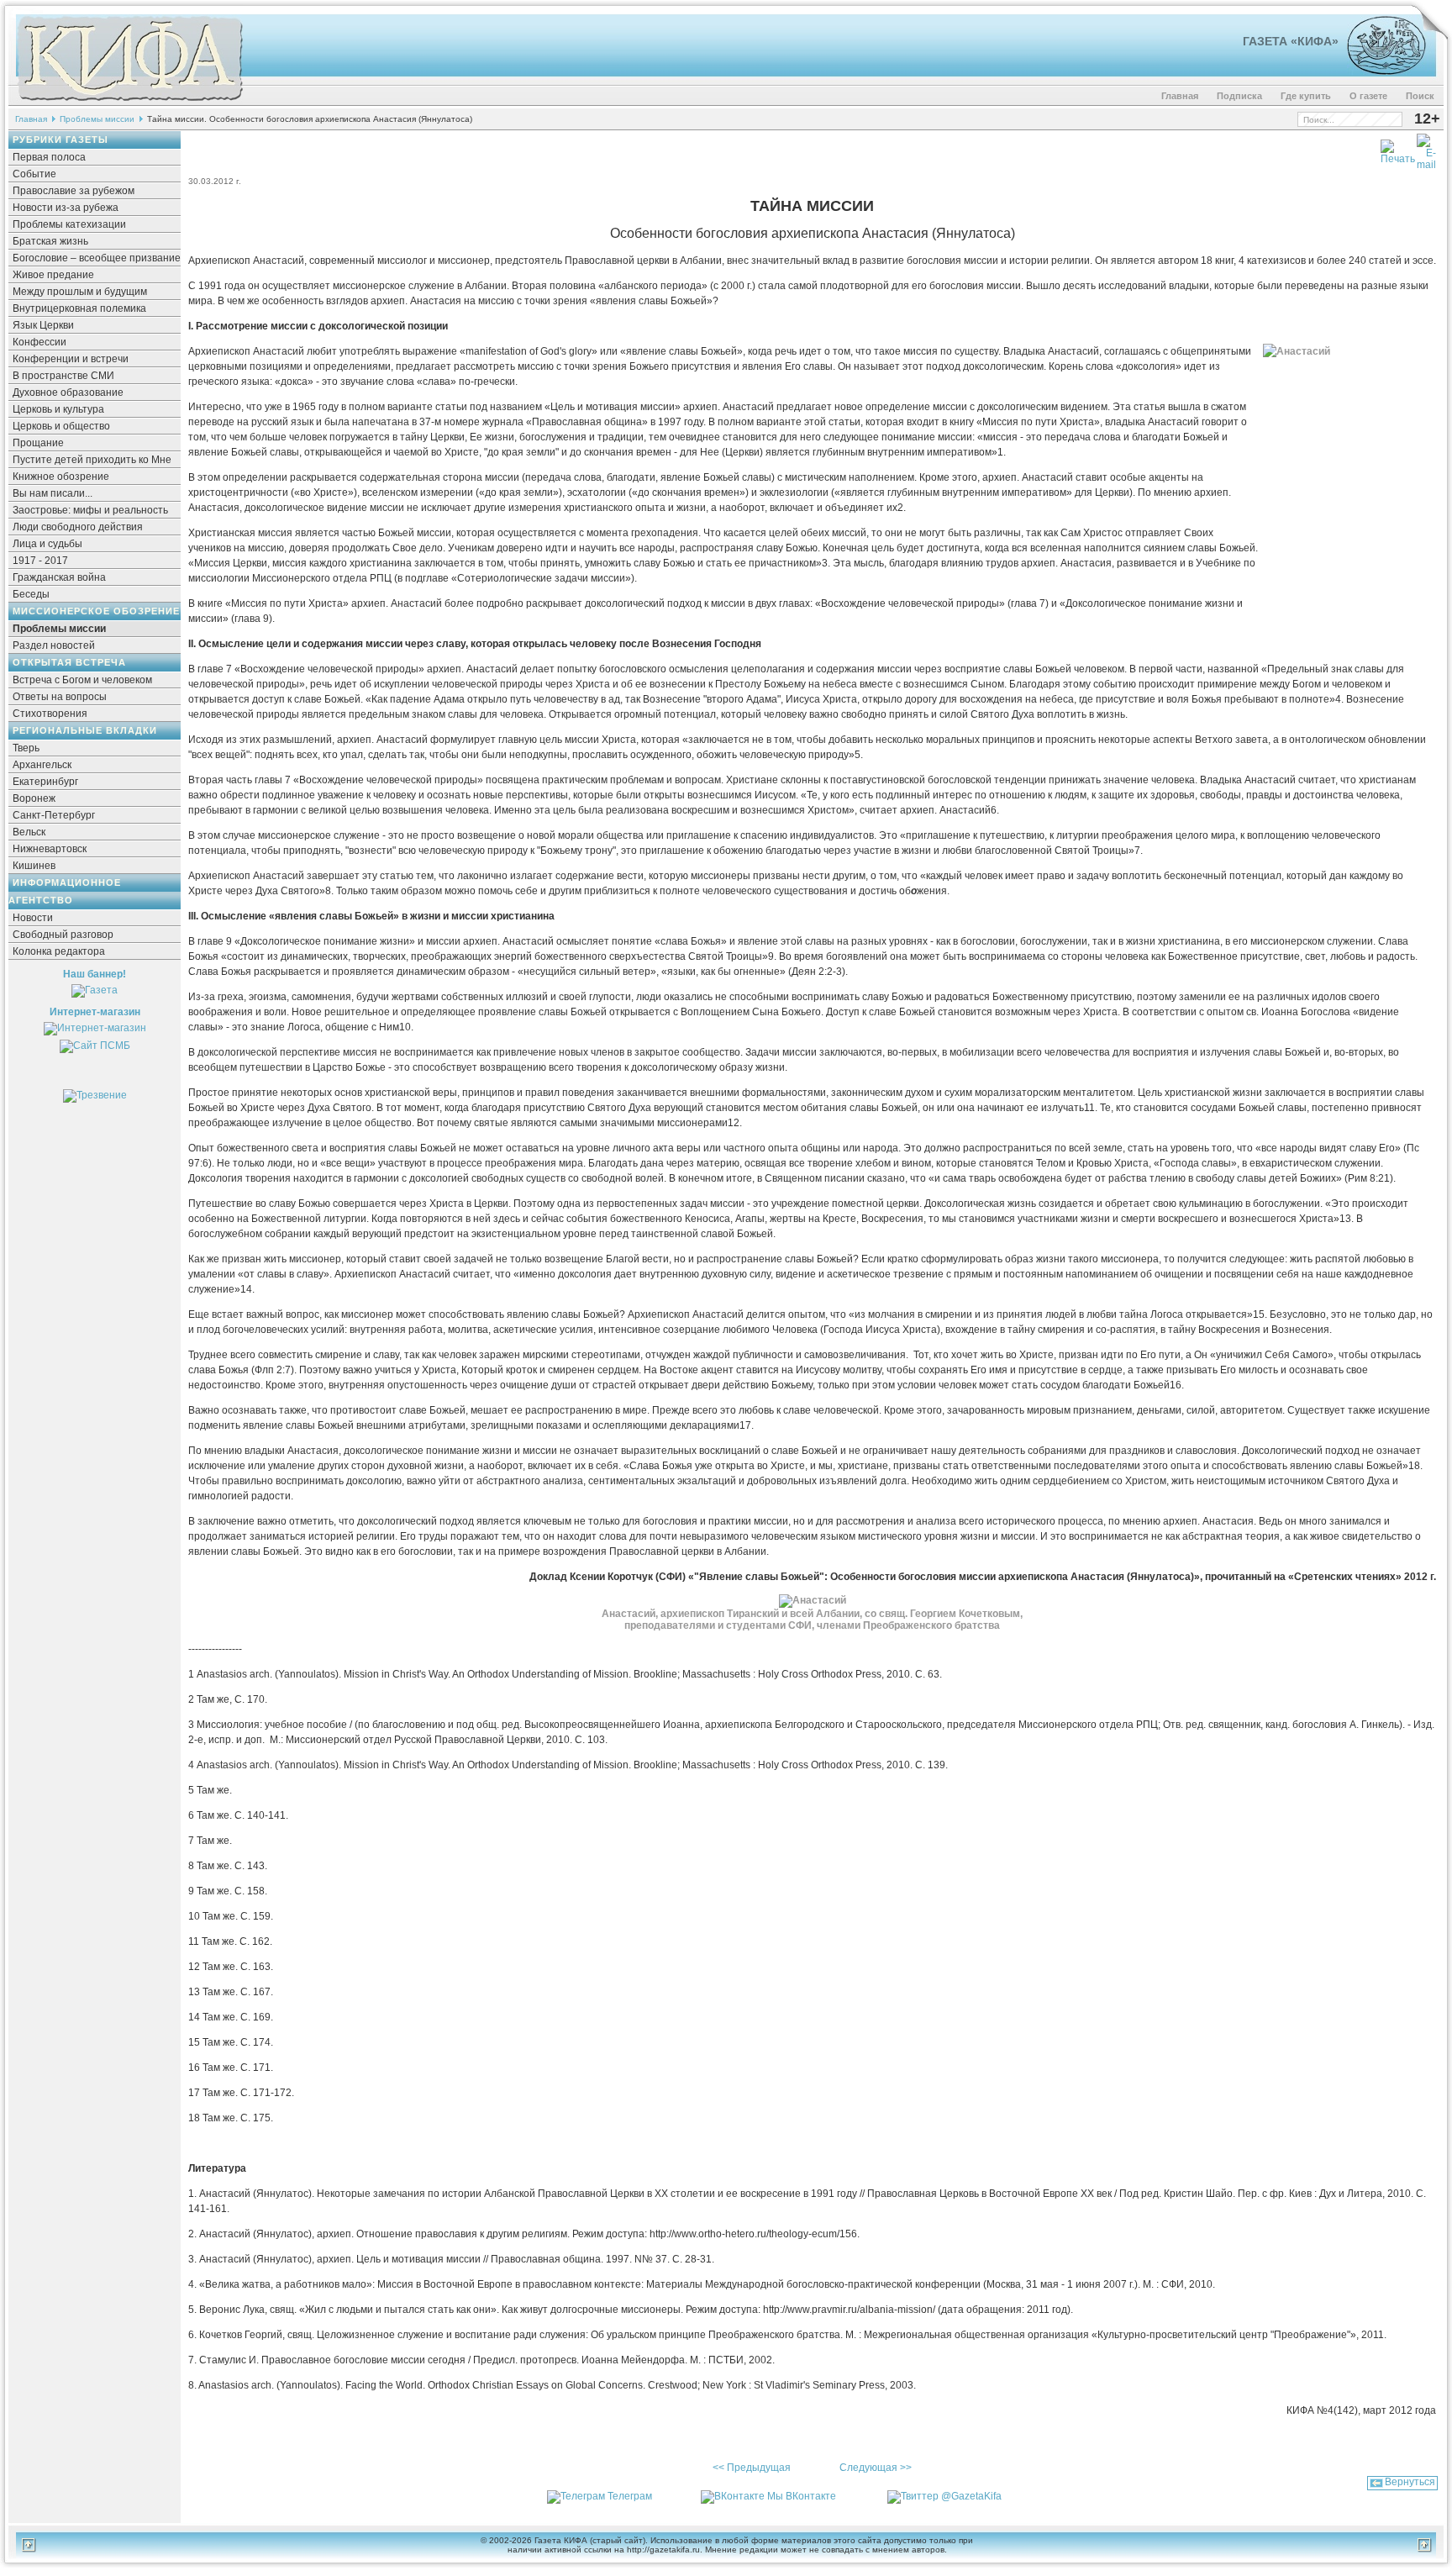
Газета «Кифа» (1291, 41)
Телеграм (630, 2496)
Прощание (38, 443)
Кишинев (34, 866)
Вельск (29, 832)
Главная (1180, 96)
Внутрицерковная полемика (79, 308)
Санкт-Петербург (54, 815)
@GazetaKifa (971, 2496)
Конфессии (39, 342)
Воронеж (34, 798)
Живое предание (53, 275)
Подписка (1239, 96)
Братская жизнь (50, 241)
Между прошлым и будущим (80, 292)
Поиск (1420, 96)
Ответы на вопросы (60, 697)
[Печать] (1398, 149)
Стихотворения (50, 714)
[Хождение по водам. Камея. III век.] (1379, 71)
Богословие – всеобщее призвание (97, 258)
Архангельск (42, 765)
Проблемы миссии (97, 119)
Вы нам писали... (53, 493)
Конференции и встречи (71, 359)
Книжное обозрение (61, 477)
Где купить (1306, 96)
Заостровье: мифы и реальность (90, 510)
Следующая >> (876, 2468)
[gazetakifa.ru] (129, 103)
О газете (1368, 96)
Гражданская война (59, 577)
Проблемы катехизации (69, 224)
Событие (34, 174)
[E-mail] (1426, 149)
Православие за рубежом (74, 191)
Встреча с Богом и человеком (82, 680)
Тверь (26, 748)
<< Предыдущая (752, 2468)
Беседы (31, 594)
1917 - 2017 (40, 561)
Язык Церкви (43, 325)
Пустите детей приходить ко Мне (92, 460)
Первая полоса (49, 157)
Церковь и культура (58, 409)
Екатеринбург (45, 782)
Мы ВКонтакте (802, 2496)
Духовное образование (68, 392)
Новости (33, 918)
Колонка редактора (59, 951)
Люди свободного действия (78, 527)
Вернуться (1410, 2482)
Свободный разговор (63, 935)
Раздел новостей (54, 645)
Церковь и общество (61, 426)
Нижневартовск (50, 849)
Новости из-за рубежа (66, 208)
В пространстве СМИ (63, 376)
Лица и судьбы (47, 544)
